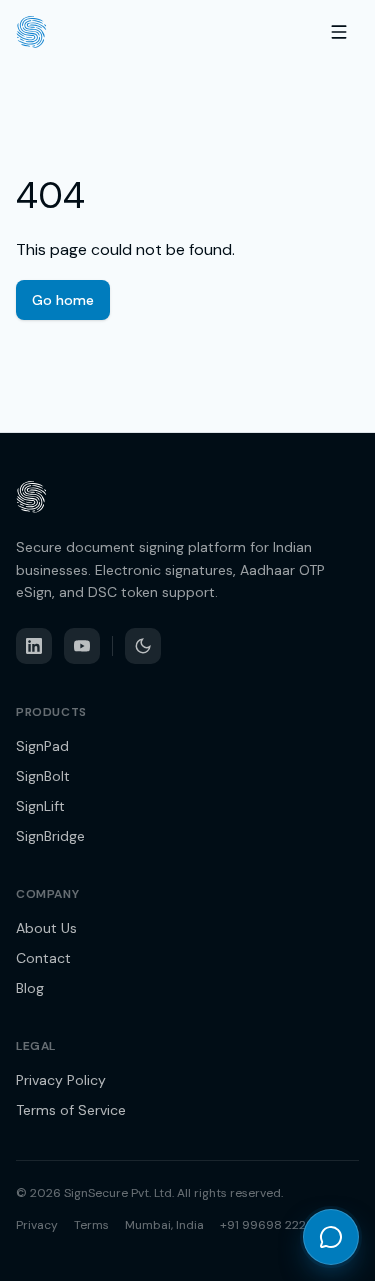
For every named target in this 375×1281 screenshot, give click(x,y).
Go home (63, 300)
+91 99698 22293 (270, 1225)
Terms (91, 1225)
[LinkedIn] (34, 646)
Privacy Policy (61, 1080)
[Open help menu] (331, 1237)
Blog (30, 988)
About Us (46, 928)
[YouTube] (82, 646)
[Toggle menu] (339, 32)
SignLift (40, 806)
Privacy (37, 1225)
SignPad (42, 746)
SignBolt (43, 776)
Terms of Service (71, 1110)
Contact (43, 958)
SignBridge (50, 836)
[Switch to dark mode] (143, 646)
